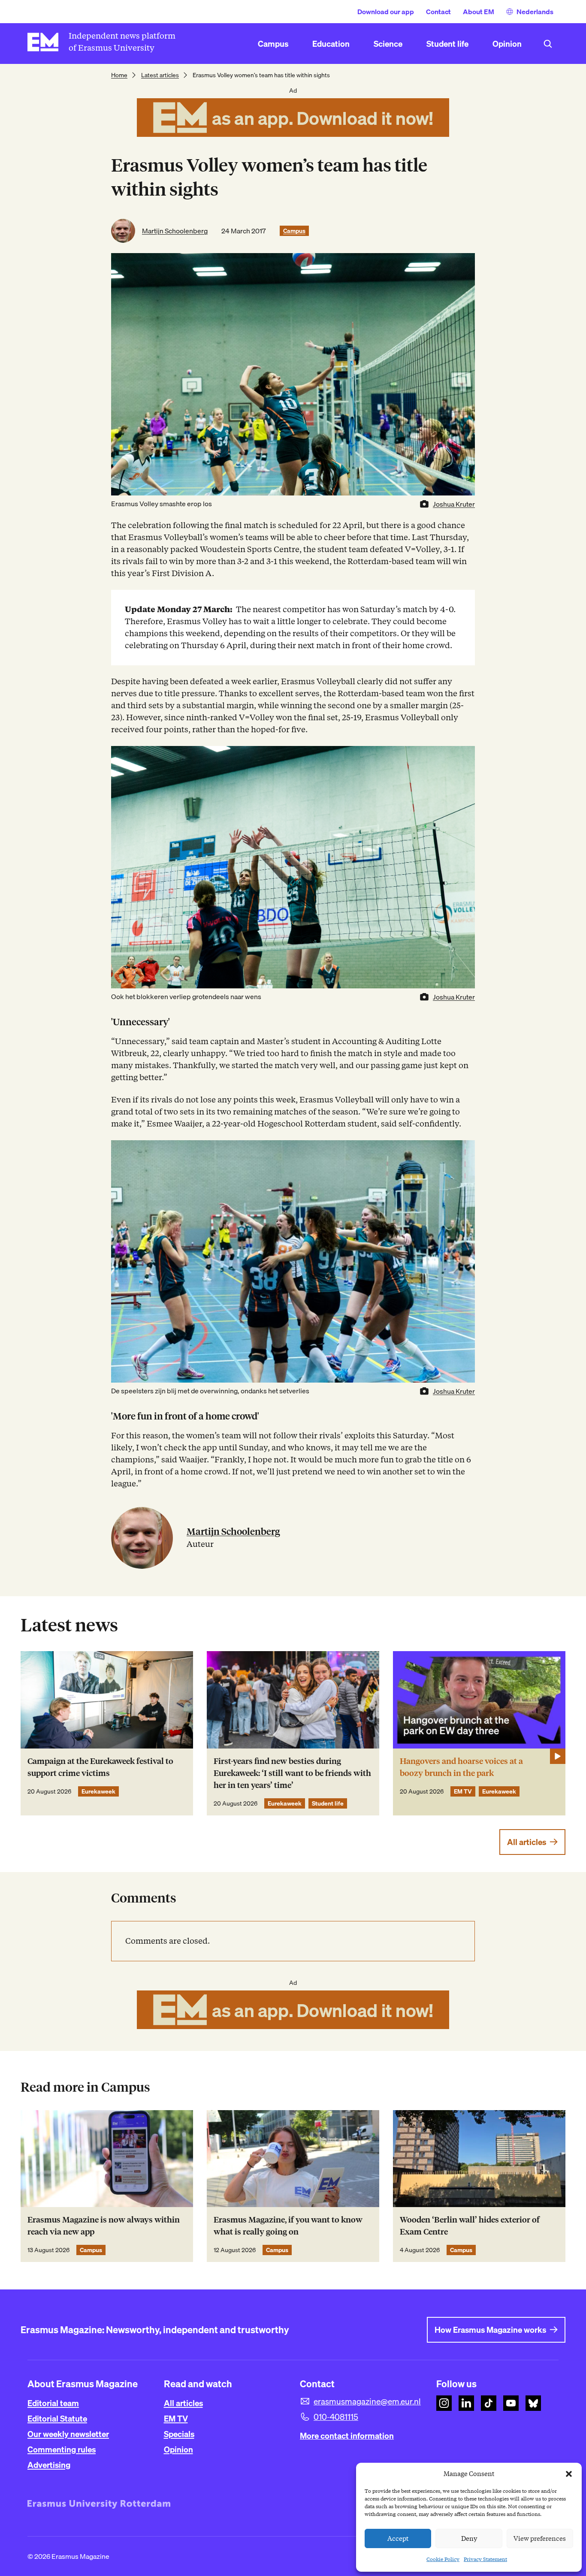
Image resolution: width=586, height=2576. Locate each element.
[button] (569, 2474)
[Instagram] (444, 2403)
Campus (294, 231)
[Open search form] (548, 44)
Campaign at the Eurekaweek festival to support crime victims (100, 1767)
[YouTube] (511, 2403)
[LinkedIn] (466, 2403)
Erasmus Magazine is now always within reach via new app (104, 2226)
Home (119, 75)
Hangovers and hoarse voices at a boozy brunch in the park (461, 1767)
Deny (469, 2539)
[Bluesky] (533, 2403)
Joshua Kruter (454, 504)
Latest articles (160, 75)
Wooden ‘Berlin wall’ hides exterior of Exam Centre (470, 2226)
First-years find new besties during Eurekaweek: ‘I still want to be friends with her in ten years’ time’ (292, 1773)
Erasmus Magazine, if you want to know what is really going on (288, 2226)
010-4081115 (336, 2417)
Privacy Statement (485, 2559)
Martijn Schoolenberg (175, 231)
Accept (398, 2539)
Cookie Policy (443, 2559)
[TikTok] (489, 2403)
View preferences (540, 2539)
